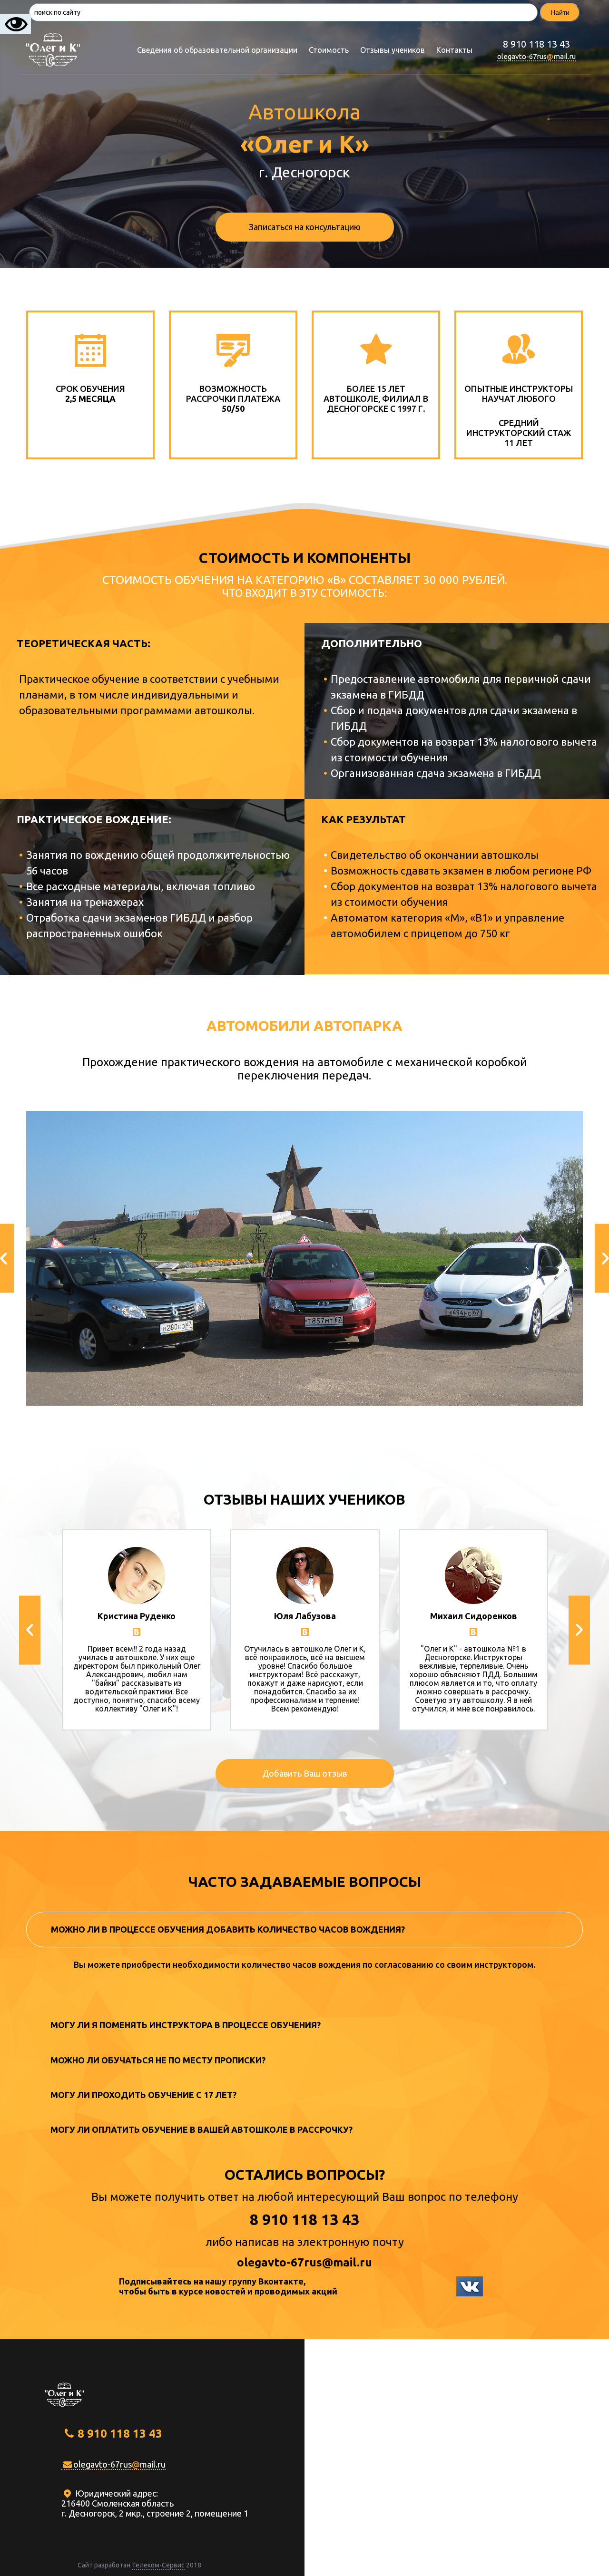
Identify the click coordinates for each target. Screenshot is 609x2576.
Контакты (454, 50)
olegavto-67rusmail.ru (536, 56)
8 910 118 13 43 (536, 44)
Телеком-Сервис (158, 2565)
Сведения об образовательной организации (217, 50)
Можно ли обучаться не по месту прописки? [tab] (158, 2060)
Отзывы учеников (393, 50)
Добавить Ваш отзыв (304, 1773)
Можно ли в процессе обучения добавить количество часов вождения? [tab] (228, 1929)
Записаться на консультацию (305, 227)
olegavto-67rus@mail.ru (304, 2262)
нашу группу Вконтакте (254, 2281)
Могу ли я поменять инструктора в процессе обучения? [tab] (186, 2025)
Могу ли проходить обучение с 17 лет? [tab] (143, 2095)
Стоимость (329, 50)
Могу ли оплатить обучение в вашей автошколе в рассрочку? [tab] (201, 2129)
